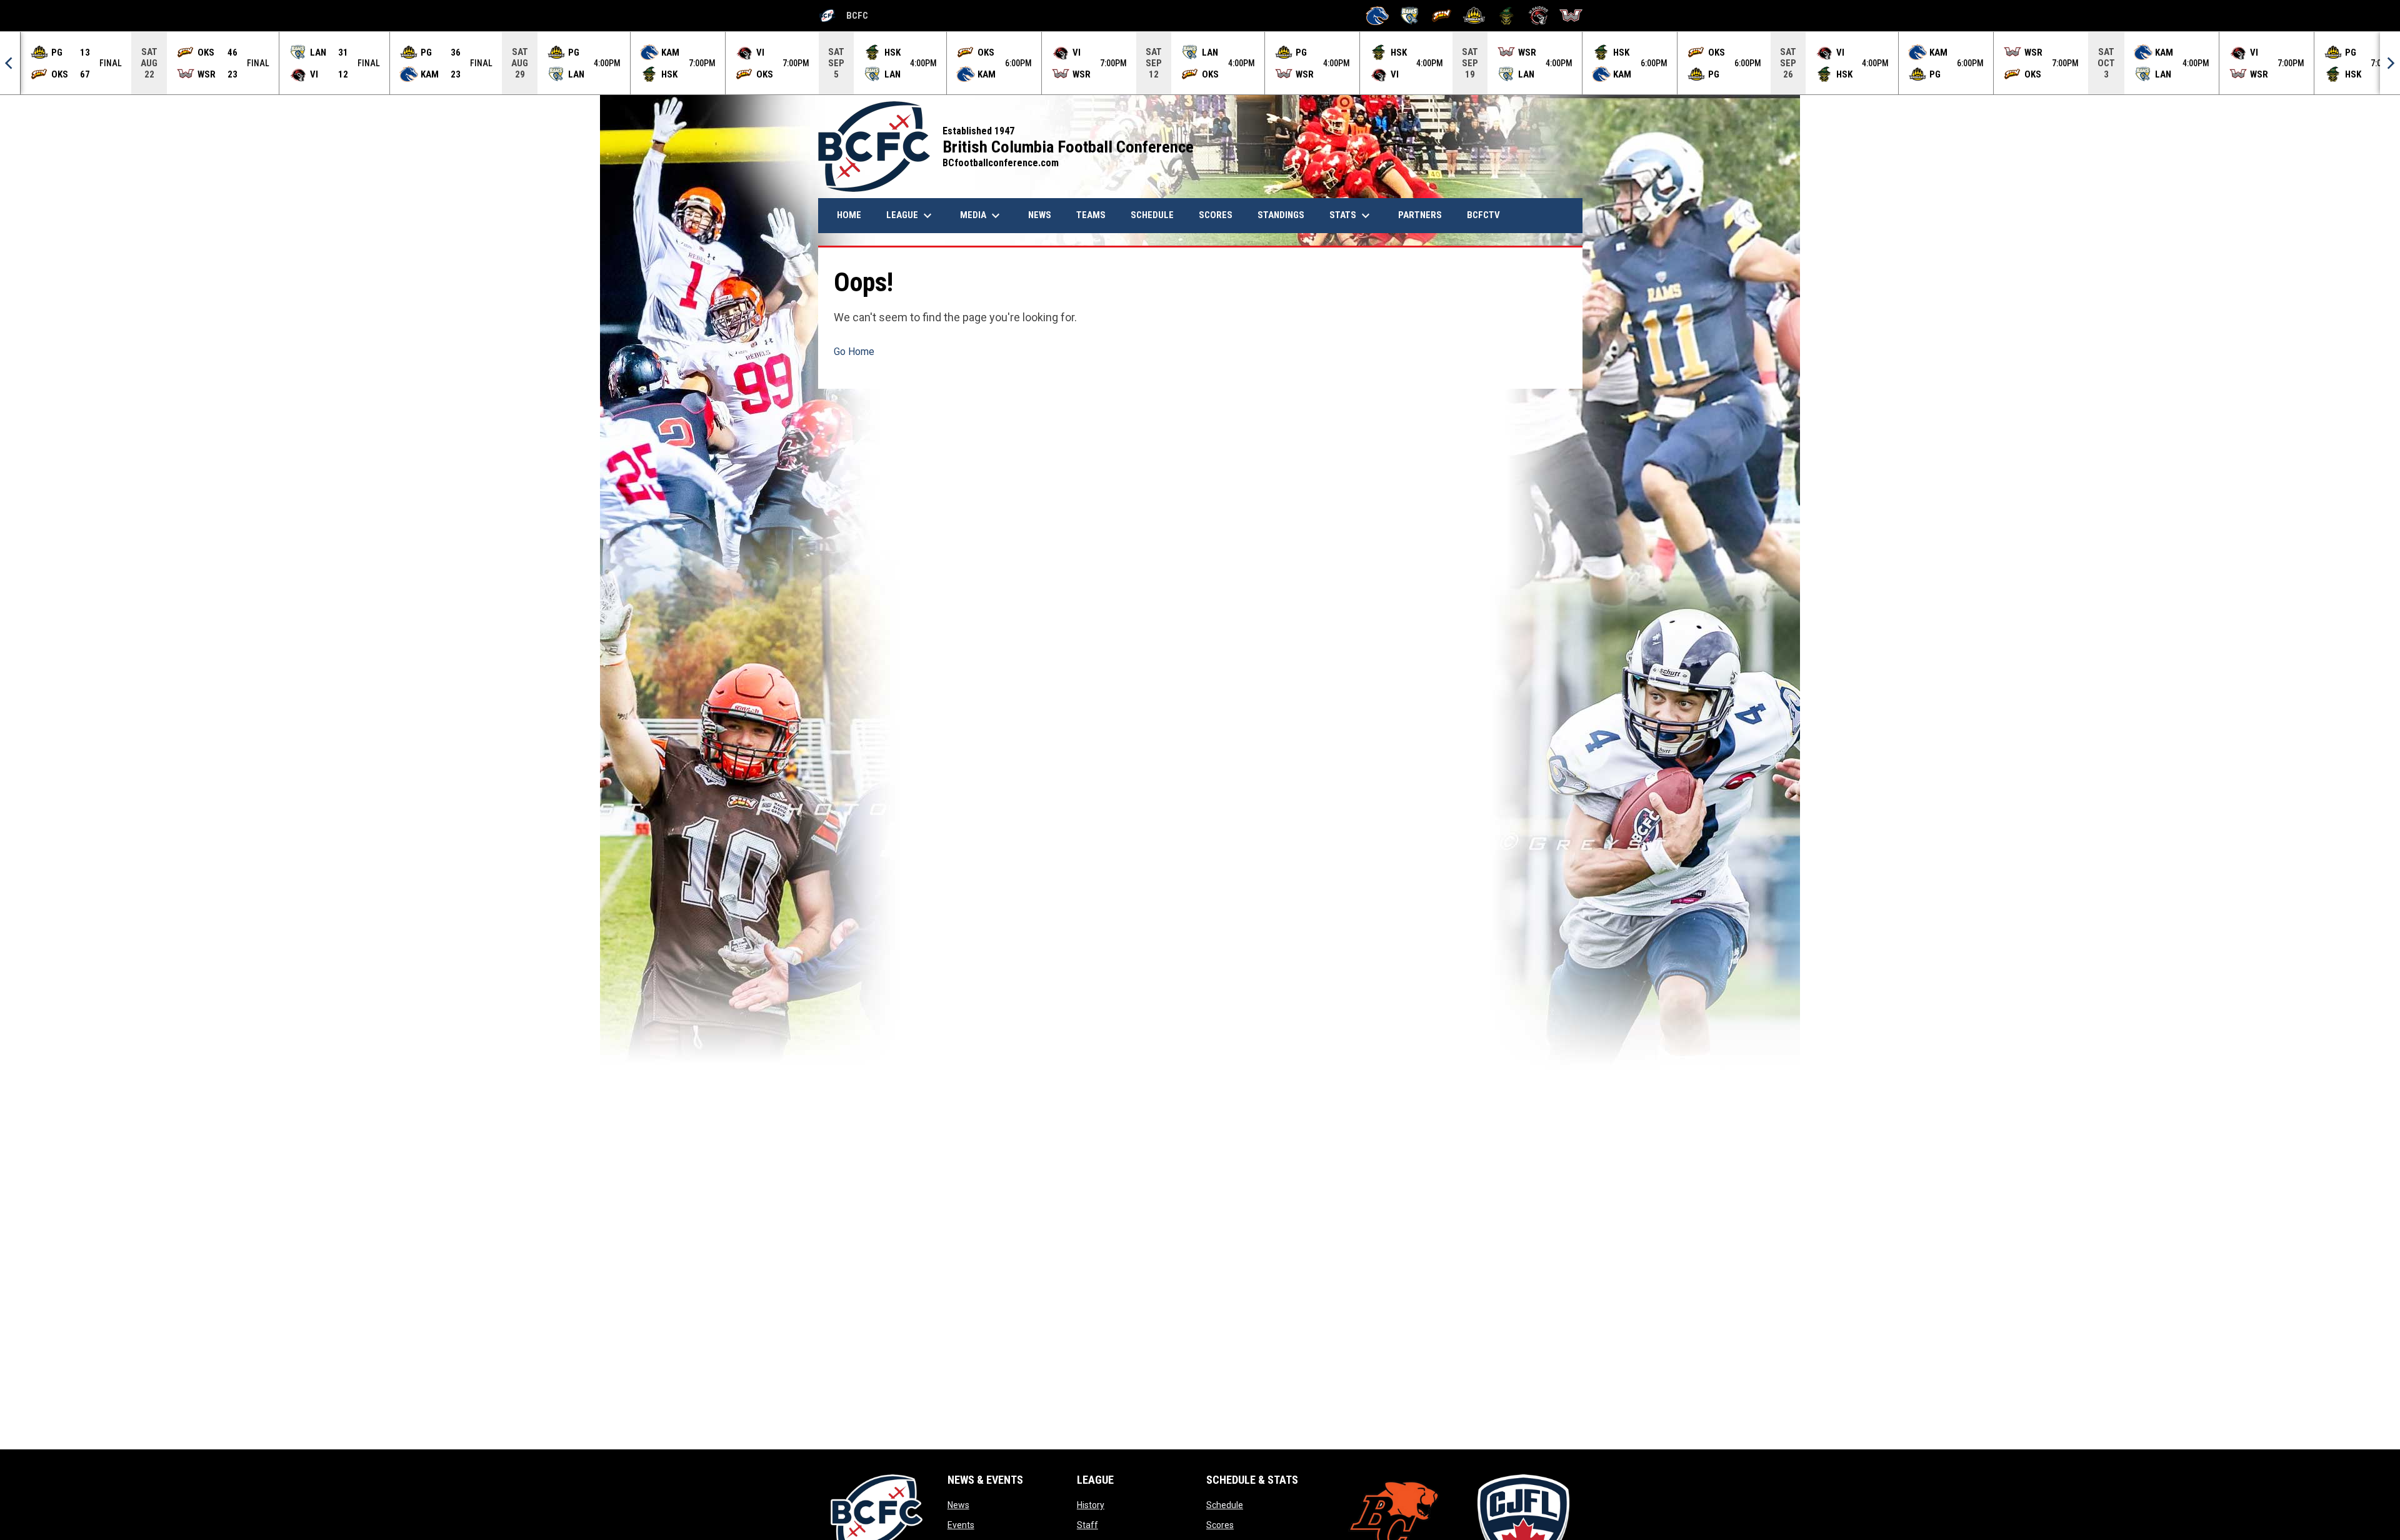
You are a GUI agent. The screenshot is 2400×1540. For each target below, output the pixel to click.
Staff (1087, 1525)
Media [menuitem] (982, 216)
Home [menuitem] (849, 215)
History (1091, 1505)
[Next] (2390, 63)
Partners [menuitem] (1420, 215)
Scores (1220, 1525)
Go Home (854, 352)
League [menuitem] (911, 216)
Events (961, 1525)
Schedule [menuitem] (1152, 215)
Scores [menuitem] (1216, 215)
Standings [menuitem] (1281, 215)
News (958, 1505)
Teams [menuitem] (1091, 215)
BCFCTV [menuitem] (1483, 215)
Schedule (1225, 1505)
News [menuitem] (1044, 215)
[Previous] (10, 63)
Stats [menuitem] (1351, 216)
